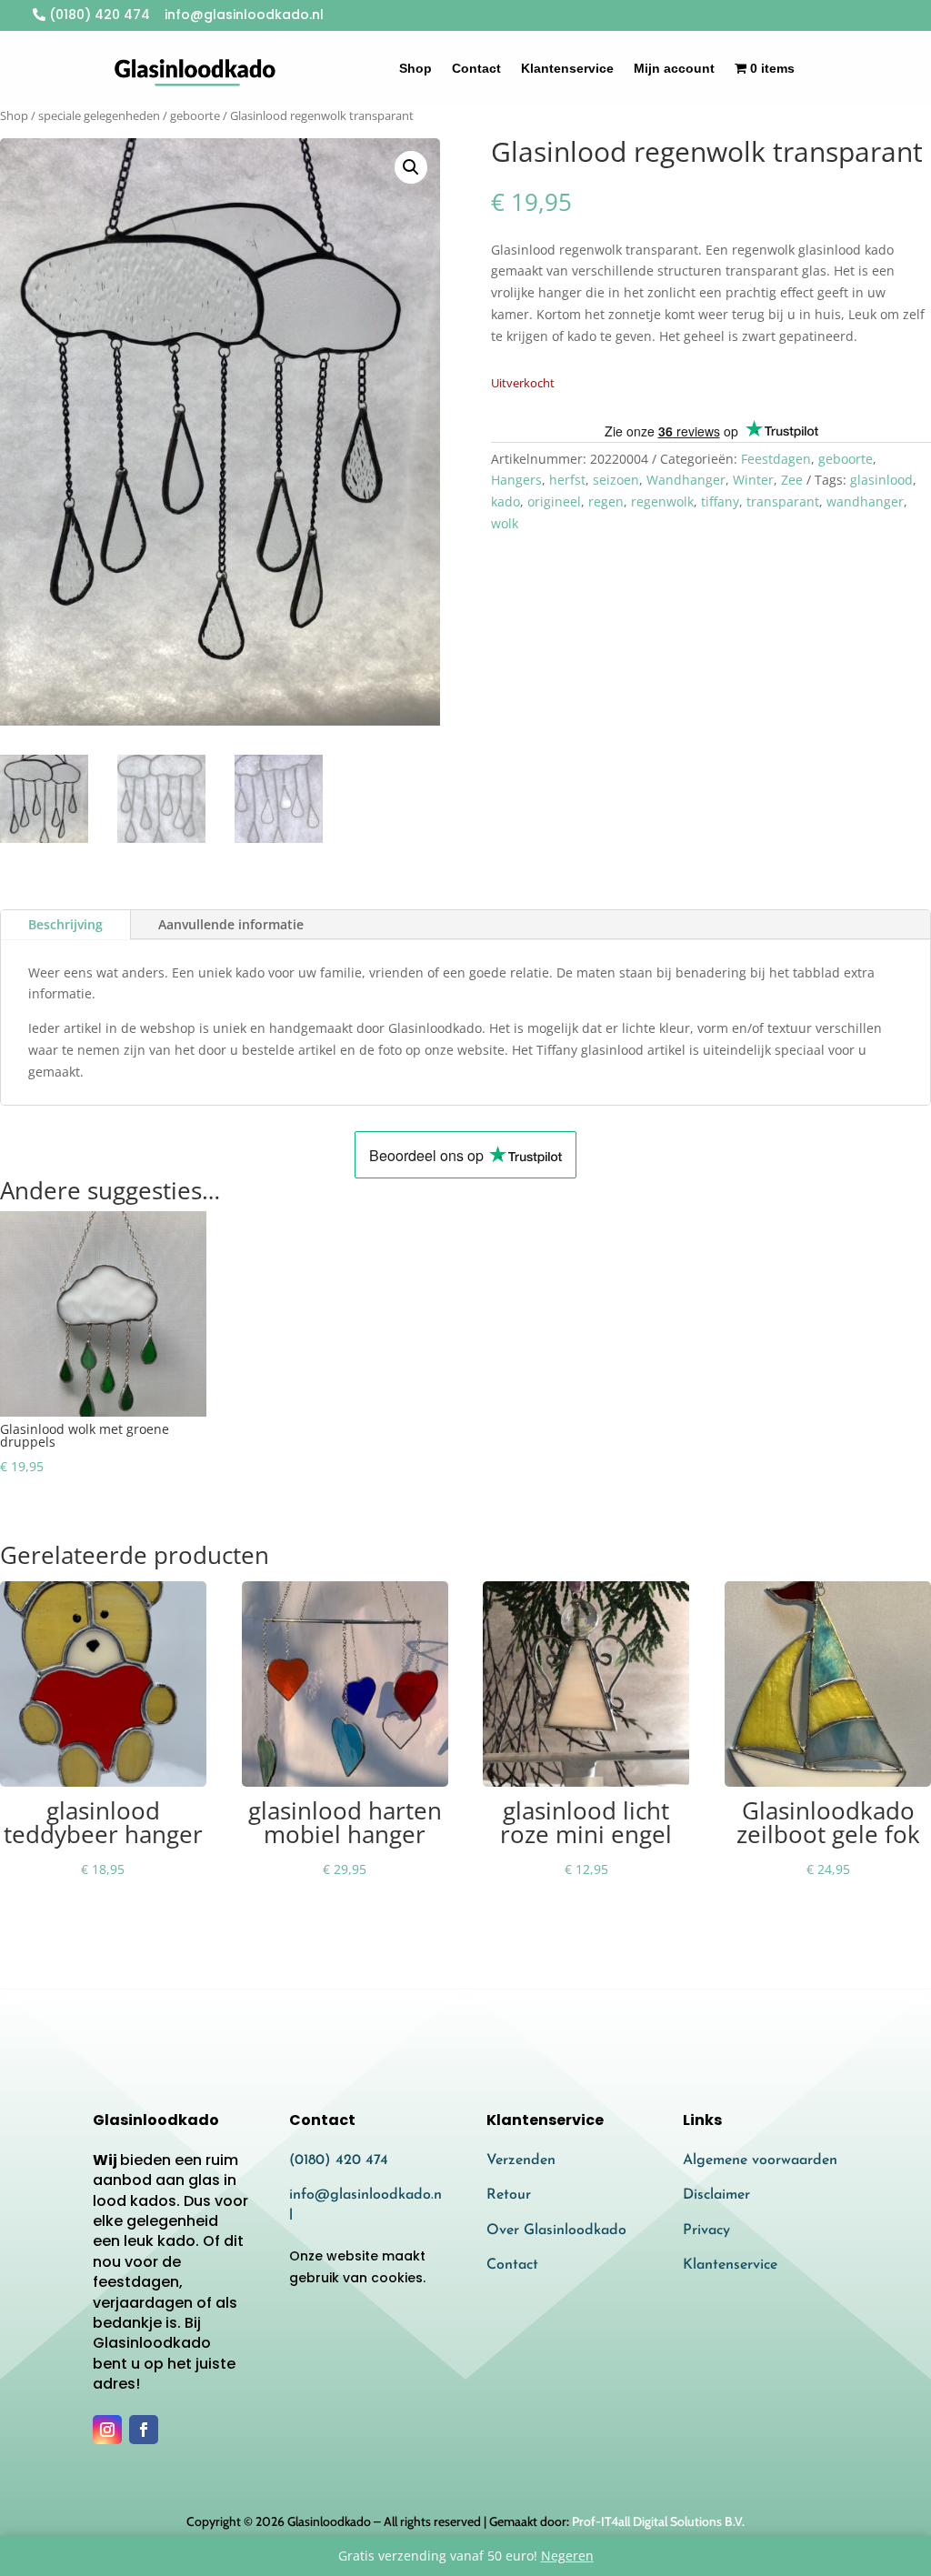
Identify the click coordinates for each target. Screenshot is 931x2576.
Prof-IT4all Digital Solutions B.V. (658, 2521)
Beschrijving (65, 924)
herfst (567, 480)
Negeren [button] (567, 2556)
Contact (476, 68)
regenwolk (662, 501)
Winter (753, 480)
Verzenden (521, 2160)
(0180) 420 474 (98, 15)
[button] (411, 167)
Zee (792, 480)
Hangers (516, 480)
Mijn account (674, 68)
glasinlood (881, 480)
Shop (415, 68)
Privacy (706, 2230)
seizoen (616, 480)
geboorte (195, 115)
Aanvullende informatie (231, 924)
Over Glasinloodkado (556, 2230)
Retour (509, 2195)
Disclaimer (716, 2195)
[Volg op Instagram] (107, 2430)
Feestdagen (776, 459)
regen (606, 501)
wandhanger (865, 501)
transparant (783, 501)
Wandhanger (686, 480)
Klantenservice (567, 68)
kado (506, 501)
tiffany (720, 501)
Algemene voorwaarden (760, 2160)
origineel (554, 501)
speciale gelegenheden (99, 115)
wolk (505, 523)
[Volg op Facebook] (144, 2430)
